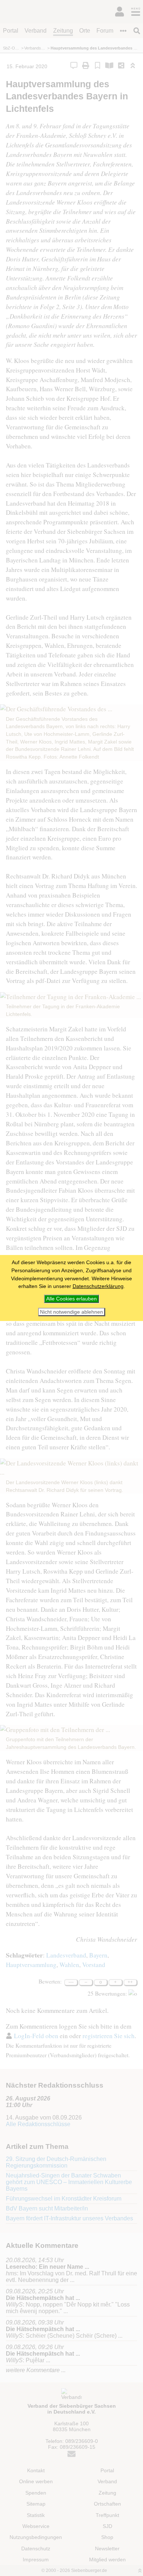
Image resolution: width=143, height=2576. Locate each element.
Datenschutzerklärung (98, 1286)
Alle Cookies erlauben (71, 1299)
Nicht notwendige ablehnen (71, 1312)
